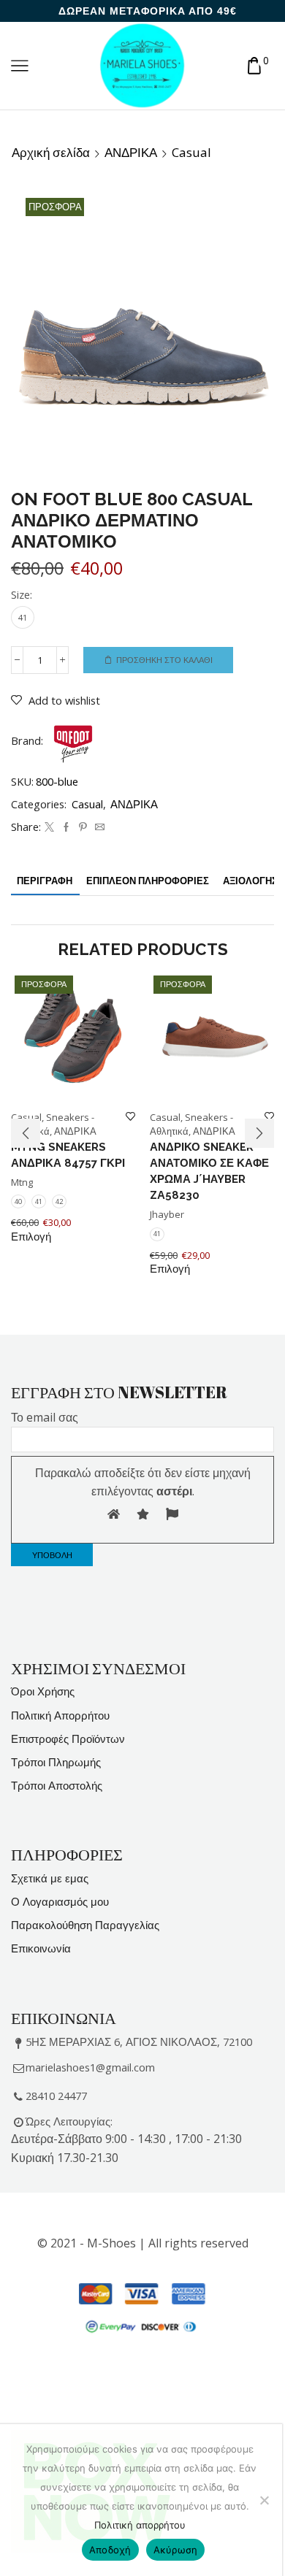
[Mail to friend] (98, 827)
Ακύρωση (176, 2550)
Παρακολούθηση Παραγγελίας (85, 1925)
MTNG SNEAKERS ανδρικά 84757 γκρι (68, 1155)
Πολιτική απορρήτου (140, 2525)
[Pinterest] (83, 827)
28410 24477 (56, 2096)
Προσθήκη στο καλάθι (164, 660)
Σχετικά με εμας (50, 1878)
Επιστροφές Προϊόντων (68, 1739)
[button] (26, 1133)
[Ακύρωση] (264, 2500)
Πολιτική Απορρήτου (60, 1715)
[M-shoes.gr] (142, 65)
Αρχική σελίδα (51, 153)
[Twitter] (49, 827)
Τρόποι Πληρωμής (56, 1762)
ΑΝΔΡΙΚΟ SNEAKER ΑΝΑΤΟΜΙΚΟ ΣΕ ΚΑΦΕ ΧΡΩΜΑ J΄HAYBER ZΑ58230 (209, 1171)
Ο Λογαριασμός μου (60, 1901)
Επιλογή (31, 1237)
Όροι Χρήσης (43, 1691)
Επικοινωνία (41, 1948)
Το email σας (45, 1417)
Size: (22, 594)
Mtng (22, 1182)
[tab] (45, 881)
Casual (191, 153)
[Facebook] (66, 827)
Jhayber (167, 1214)
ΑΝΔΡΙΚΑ (131, 153)
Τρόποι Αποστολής (57, 1785)
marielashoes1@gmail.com (90, 2067)
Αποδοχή (110, 2550)
